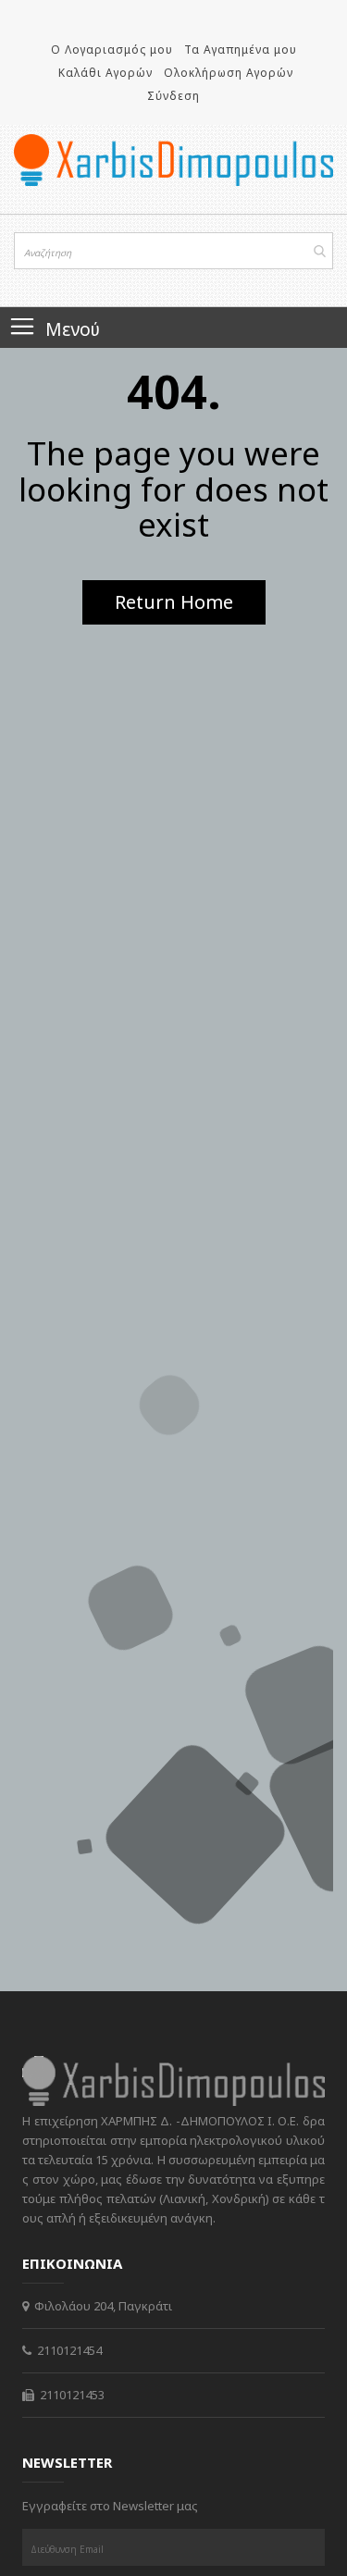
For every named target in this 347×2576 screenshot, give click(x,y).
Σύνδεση (173, 96)
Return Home (174, 602)
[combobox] (173, 251)
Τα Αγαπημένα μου (241, 50)
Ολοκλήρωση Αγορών (229, 73)
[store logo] (173, 160)
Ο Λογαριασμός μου (112, 50)
